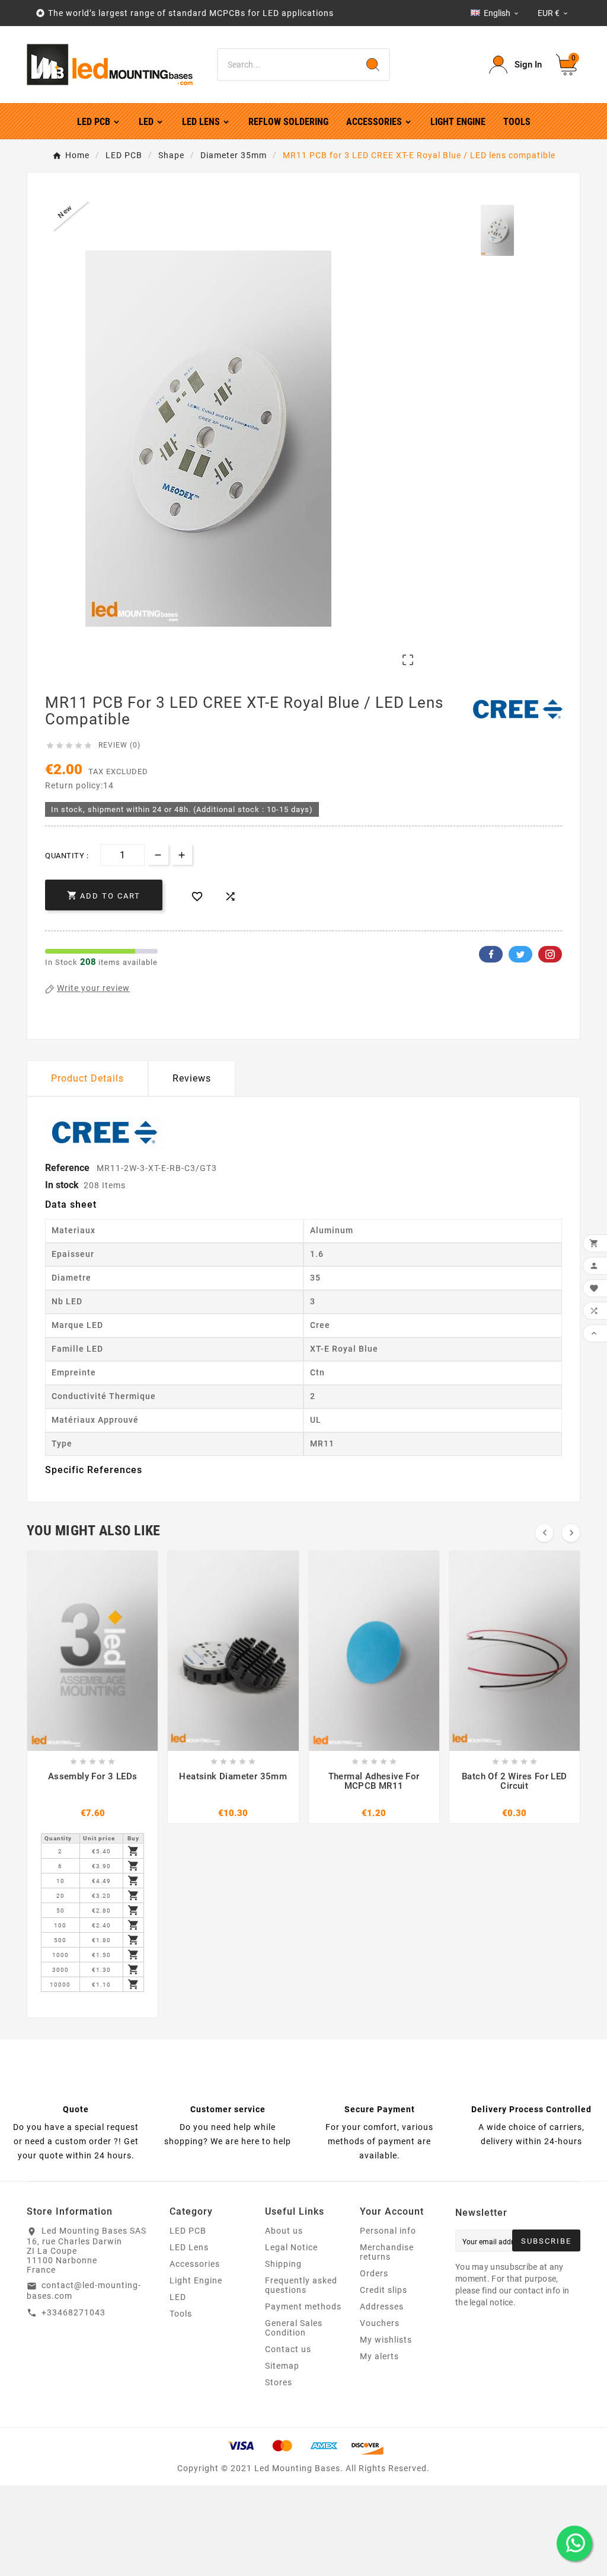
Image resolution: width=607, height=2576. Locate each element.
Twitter (520, 954)
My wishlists (386, 2340)
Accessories (195, 2264)
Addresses (382, 2306)
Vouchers (380, 2323)
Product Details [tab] (87, 1078)
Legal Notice (291, 2247)
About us (284, 2231)
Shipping (283, 2264)
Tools (181, 2314)
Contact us (288, 2349)
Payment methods (303, 2306)
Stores (279, 2382)
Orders (374, 2273)
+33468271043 (74, 2312)
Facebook (491, 954)
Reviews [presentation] (192, 1078)
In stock (62, 1185)
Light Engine (196, 2280)
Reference (68, 1168)
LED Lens (189, 2247)
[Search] (373, 65)
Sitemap (282, 2366)
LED (178, 2297)
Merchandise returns (387, 2252)
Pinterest (550, 954)
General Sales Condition (294, 2328)
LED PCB (188, 2231)
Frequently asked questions (301, 2285)
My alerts (379, 2356)
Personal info (388, 2231)
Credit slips (384, 2290)
